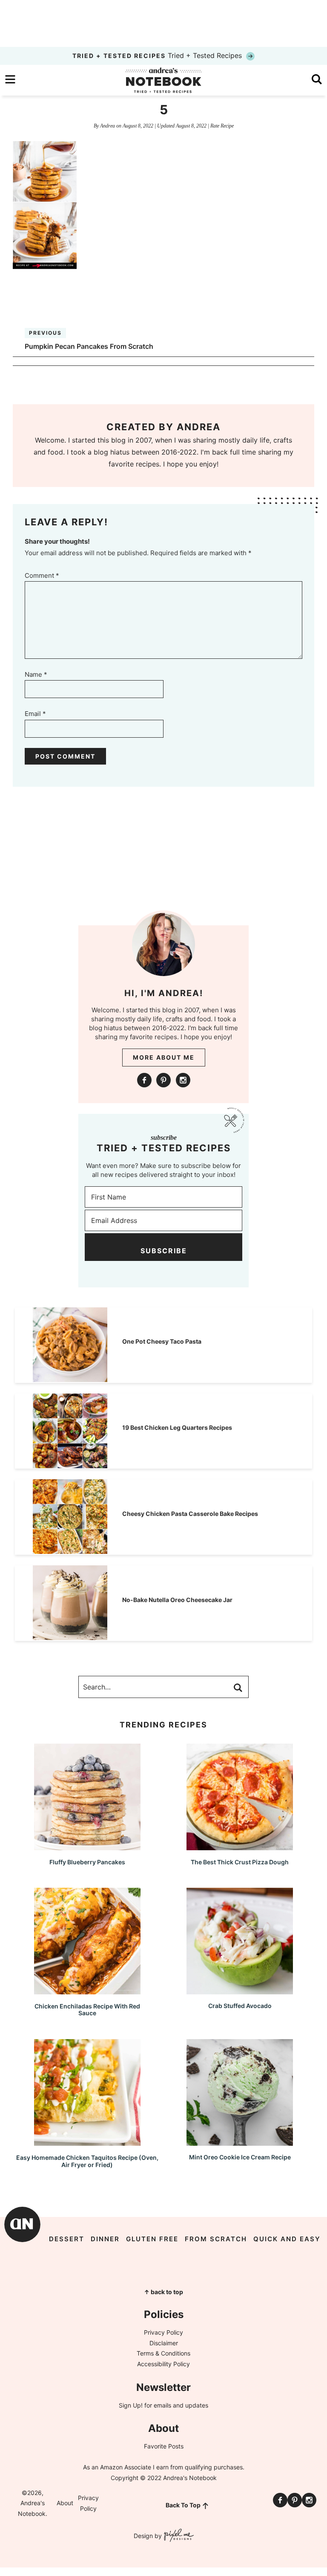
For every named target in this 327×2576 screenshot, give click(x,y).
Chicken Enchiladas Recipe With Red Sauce (87, 2010)
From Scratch (216, 2239)
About (65, 2503)
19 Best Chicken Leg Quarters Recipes (177, 1427)
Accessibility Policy (163, 2364)
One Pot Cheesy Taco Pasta (162, 1341)
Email (35, 714)
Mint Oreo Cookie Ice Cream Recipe (240, 2157)
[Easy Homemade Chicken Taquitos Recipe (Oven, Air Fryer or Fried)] (87, 2142)
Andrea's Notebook (163, 80)
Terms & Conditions (163, 2353)
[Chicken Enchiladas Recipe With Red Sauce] (87, 1990)
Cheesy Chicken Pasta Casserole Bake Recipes (190, 1514)
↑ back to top (163, 2292)
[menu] (10, 79)
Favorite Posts (164, 2446)
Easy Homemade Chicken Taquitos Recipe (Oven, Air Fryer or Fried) (87, 2161)
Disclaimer (164, 2343)
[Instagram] (183, 1080)
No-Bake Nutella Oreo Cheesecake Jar (177, 1600)
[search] (317, 79)
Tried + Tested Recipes (158, 55)
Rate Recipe (222, 126)
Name (36, 674)
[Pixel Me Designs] (178, 2536)
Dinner (105, 2239)
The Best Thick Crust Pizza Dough (240, 1862)
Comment (42, 575)
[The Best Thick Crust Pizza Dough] (240, 1846)
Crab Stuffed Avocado (240, 2006)
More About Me (164, 1057)
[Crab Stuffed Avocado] (240, 1990)
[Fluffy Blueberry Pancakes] (87, 1846)
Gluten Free (152, 2239)
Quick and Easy (287, 2239)
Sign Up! (131, 2405)
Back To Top (183, 2505)
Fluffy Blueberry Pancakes (87, 1862)
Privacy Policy (163, 2332)
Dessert (67, 2239)
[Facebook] (144, 1080)
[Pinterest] (163, 1080)
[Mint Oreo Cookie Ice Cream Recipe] (240, 2142)
